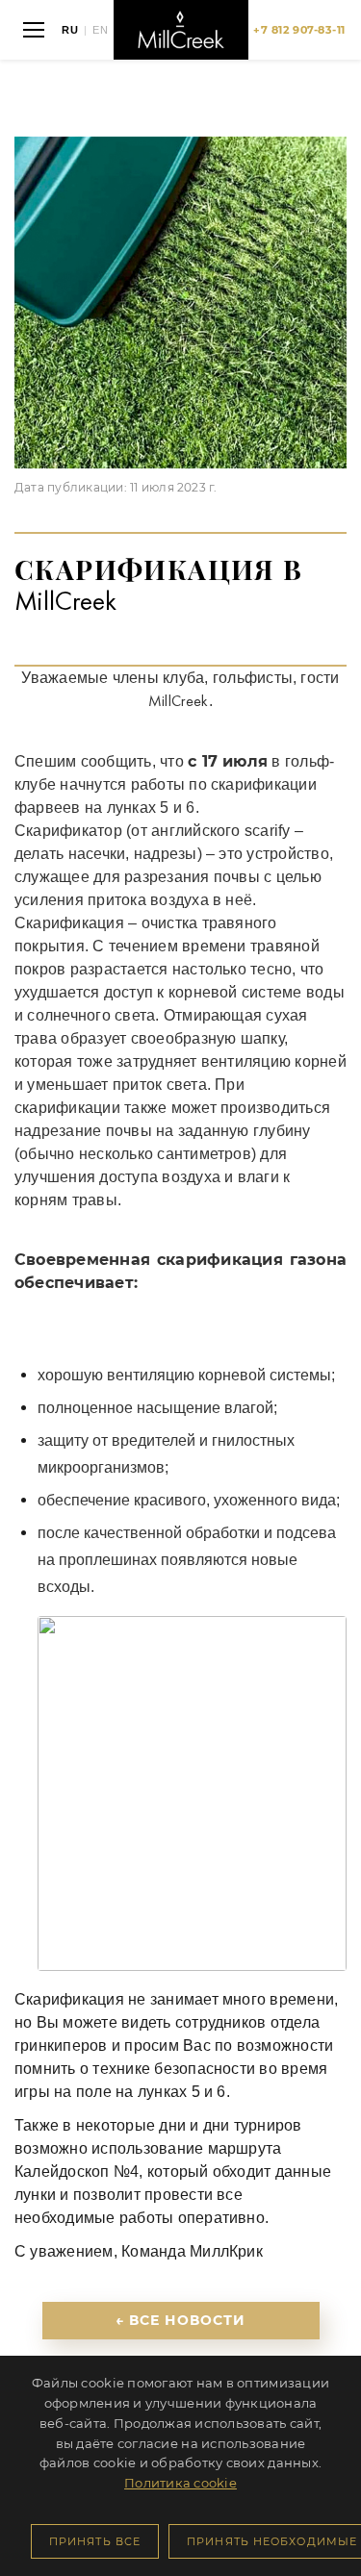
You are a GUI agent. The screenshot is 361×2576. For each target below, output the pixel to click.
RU (70, 30)
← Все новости (181, 2320)
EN (101, 30)
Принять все (95, 2541)
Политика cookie (180, 2483)
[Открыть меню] (34, 30)
